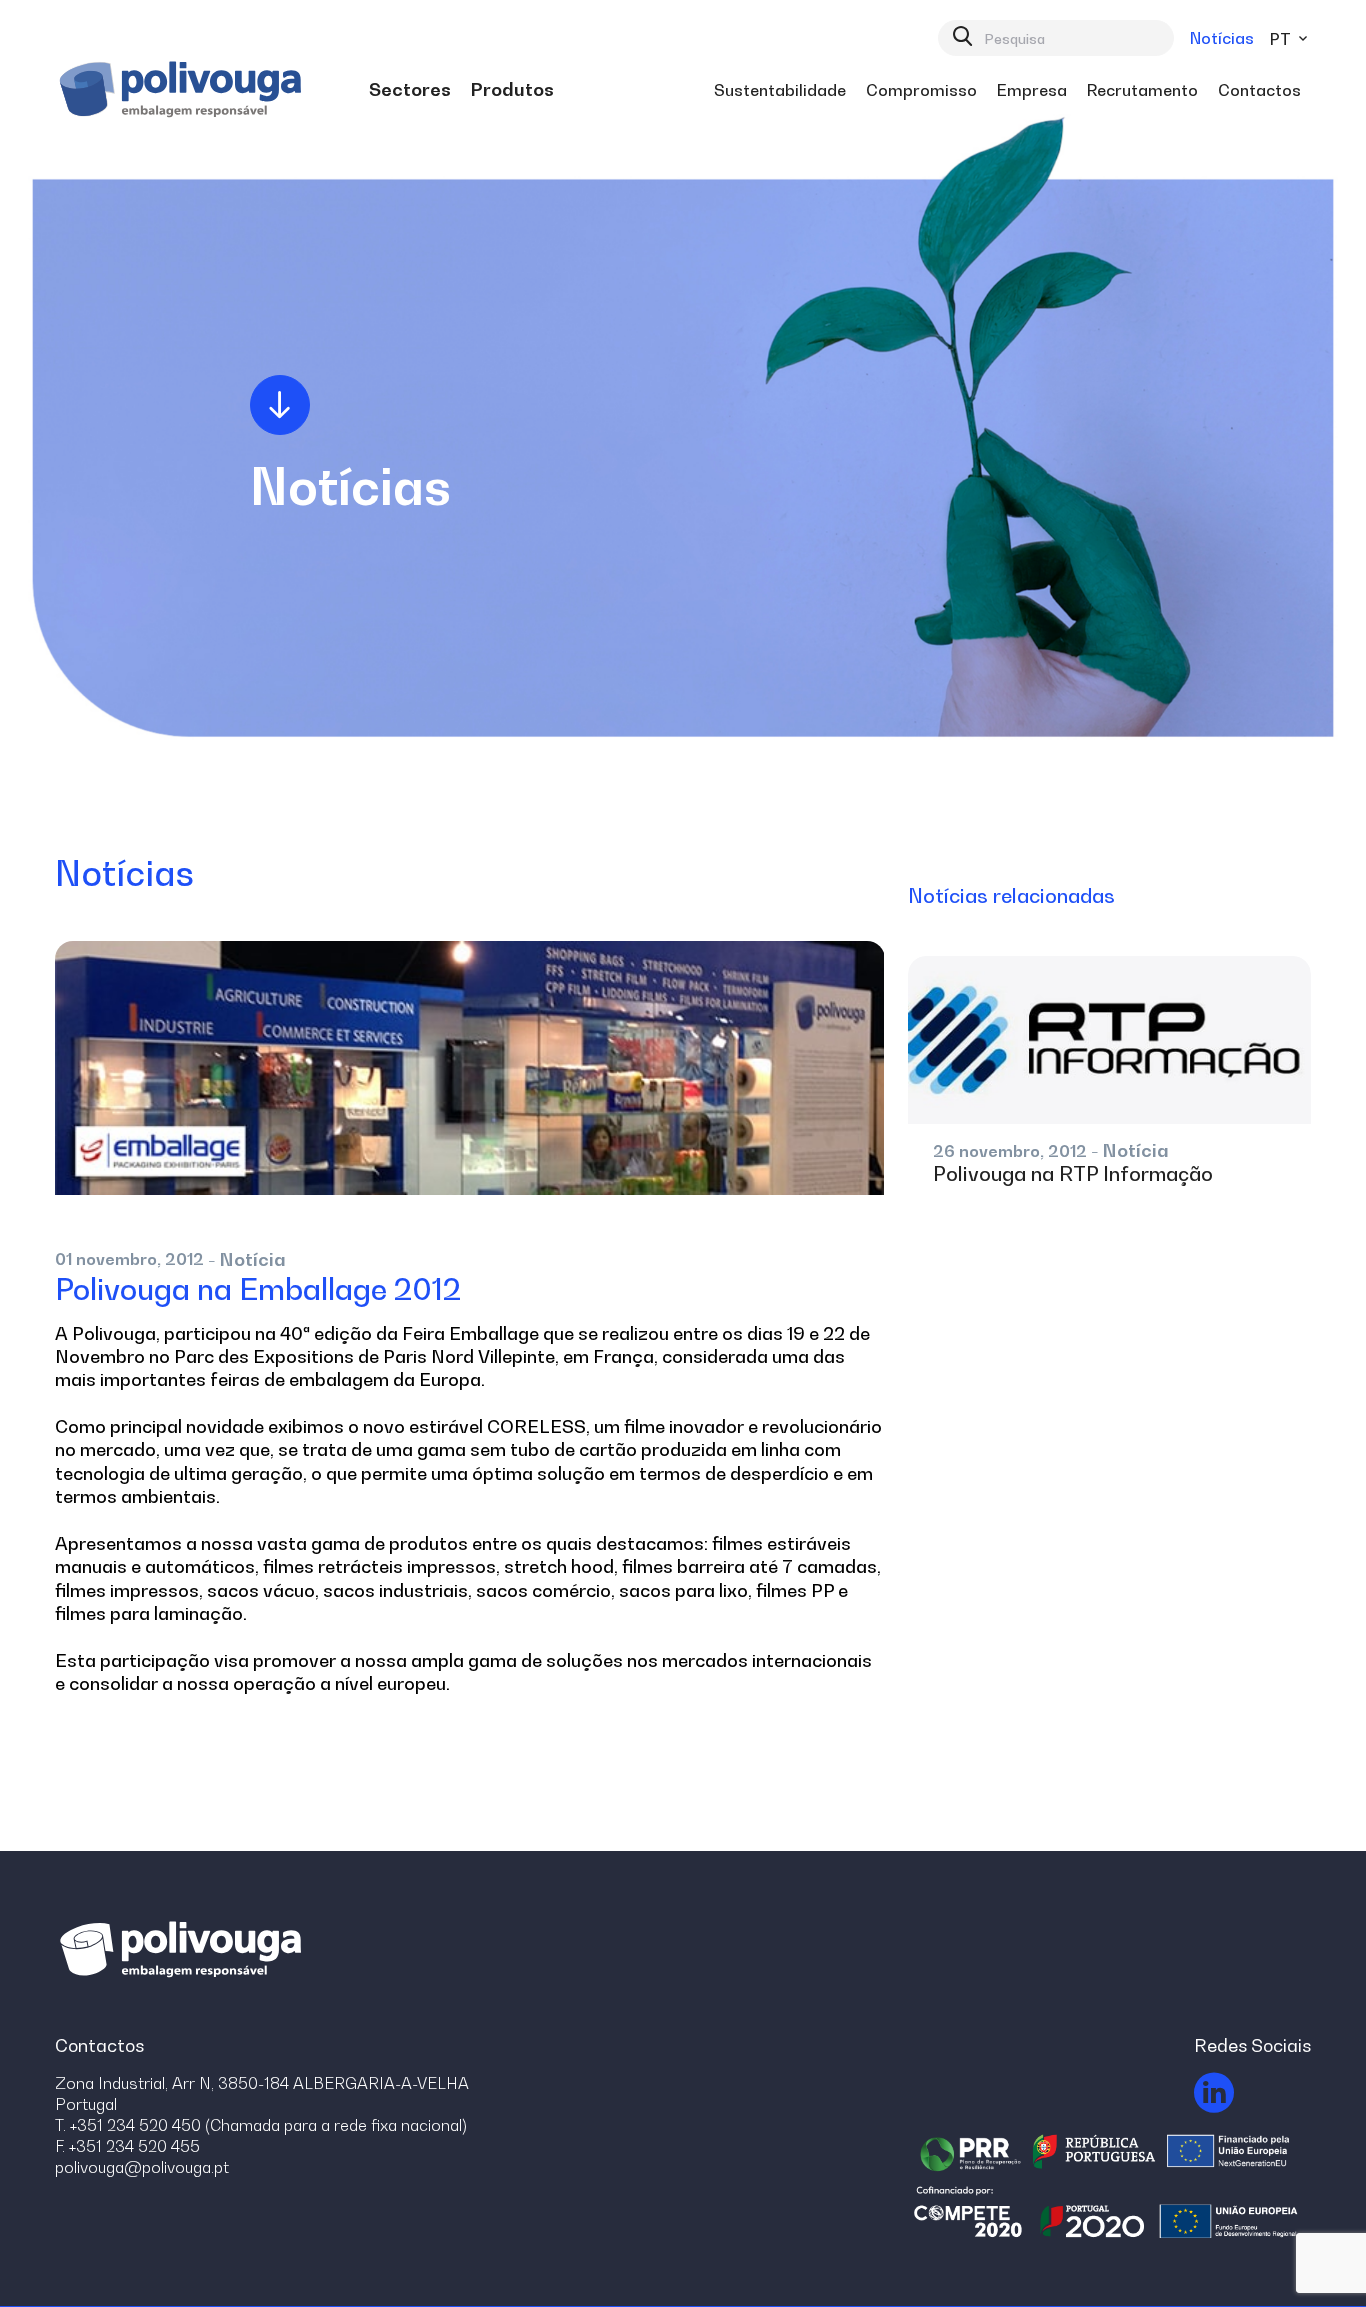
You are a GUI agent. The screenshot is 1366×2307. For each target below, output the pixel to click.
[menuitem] (410, 90)
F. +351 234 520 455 (127, 2146)
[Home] (183, 90)
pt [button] (1282, 39)
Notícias (1222, 38)
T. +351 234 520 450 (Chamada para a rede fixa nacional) (261, 2125)
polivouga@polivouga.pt (142, 2167)
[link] (410, 90)
